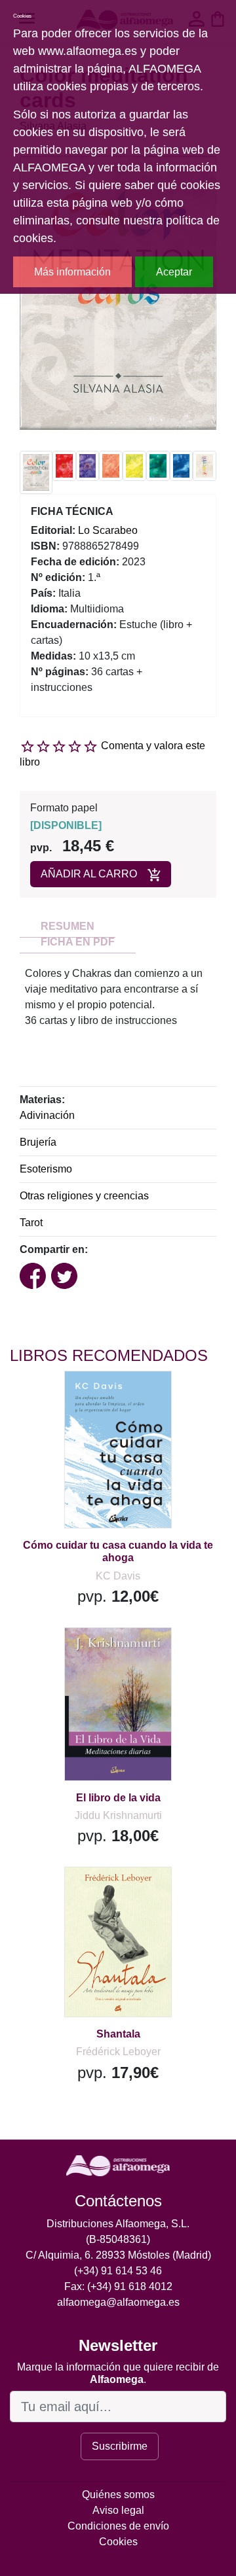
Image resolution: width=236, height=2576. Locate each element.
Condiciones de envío (118, 2526)
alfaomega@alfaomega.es (118, 2302)
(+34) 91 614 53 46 (118, 2271)
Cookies (118, 2542)
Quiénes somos (118, 2495)
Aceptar (174, 272)
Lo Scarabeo (108, 530)
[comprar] (91, 1397)
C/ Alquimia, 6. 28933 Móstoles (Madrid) (118, 2255)
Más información (72, 272)
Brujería (38, 1142)
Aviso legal (118, 2510)
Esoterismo (46, 1169)
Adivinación (47, 1115)
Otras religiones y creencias (84, 1196)
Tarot (31, 1223)
